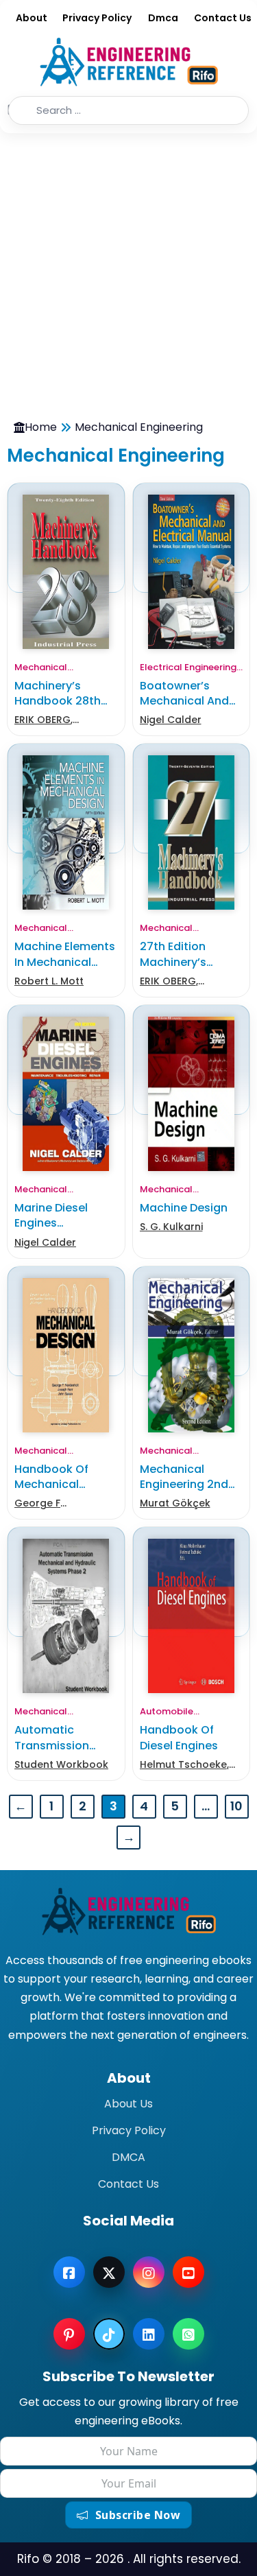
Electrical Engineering (188, 667)
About (32, 18)
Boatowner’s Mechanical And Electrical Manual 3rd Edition (187, 709)
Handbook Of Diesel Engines (179, 1737)
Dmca (163, 18)
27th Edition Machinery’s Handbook (173, 962)
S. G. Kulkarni (171, 1227)
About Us (128, 2104)
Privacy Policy (97, 18)
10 (236, 1806)
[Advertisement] (128, 269)
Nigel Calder (171, 720)
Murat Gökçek (175, 1503)
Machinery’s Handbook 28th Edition (58, 701)
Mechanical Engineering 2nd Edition (184, 1485)
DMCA (128, 2157)
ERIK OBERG (42, 720)
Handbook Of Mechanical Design (51, 1485)
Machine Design (184, 1208)
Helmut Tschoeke (183, 1764)
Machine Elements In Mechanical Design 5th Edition (65, 962)
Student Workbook (61, 1764)
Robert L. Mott (49, 981)
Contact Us (223, 18)
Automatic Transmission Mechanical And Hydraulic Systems (66, 1753)
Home (41, 427)
